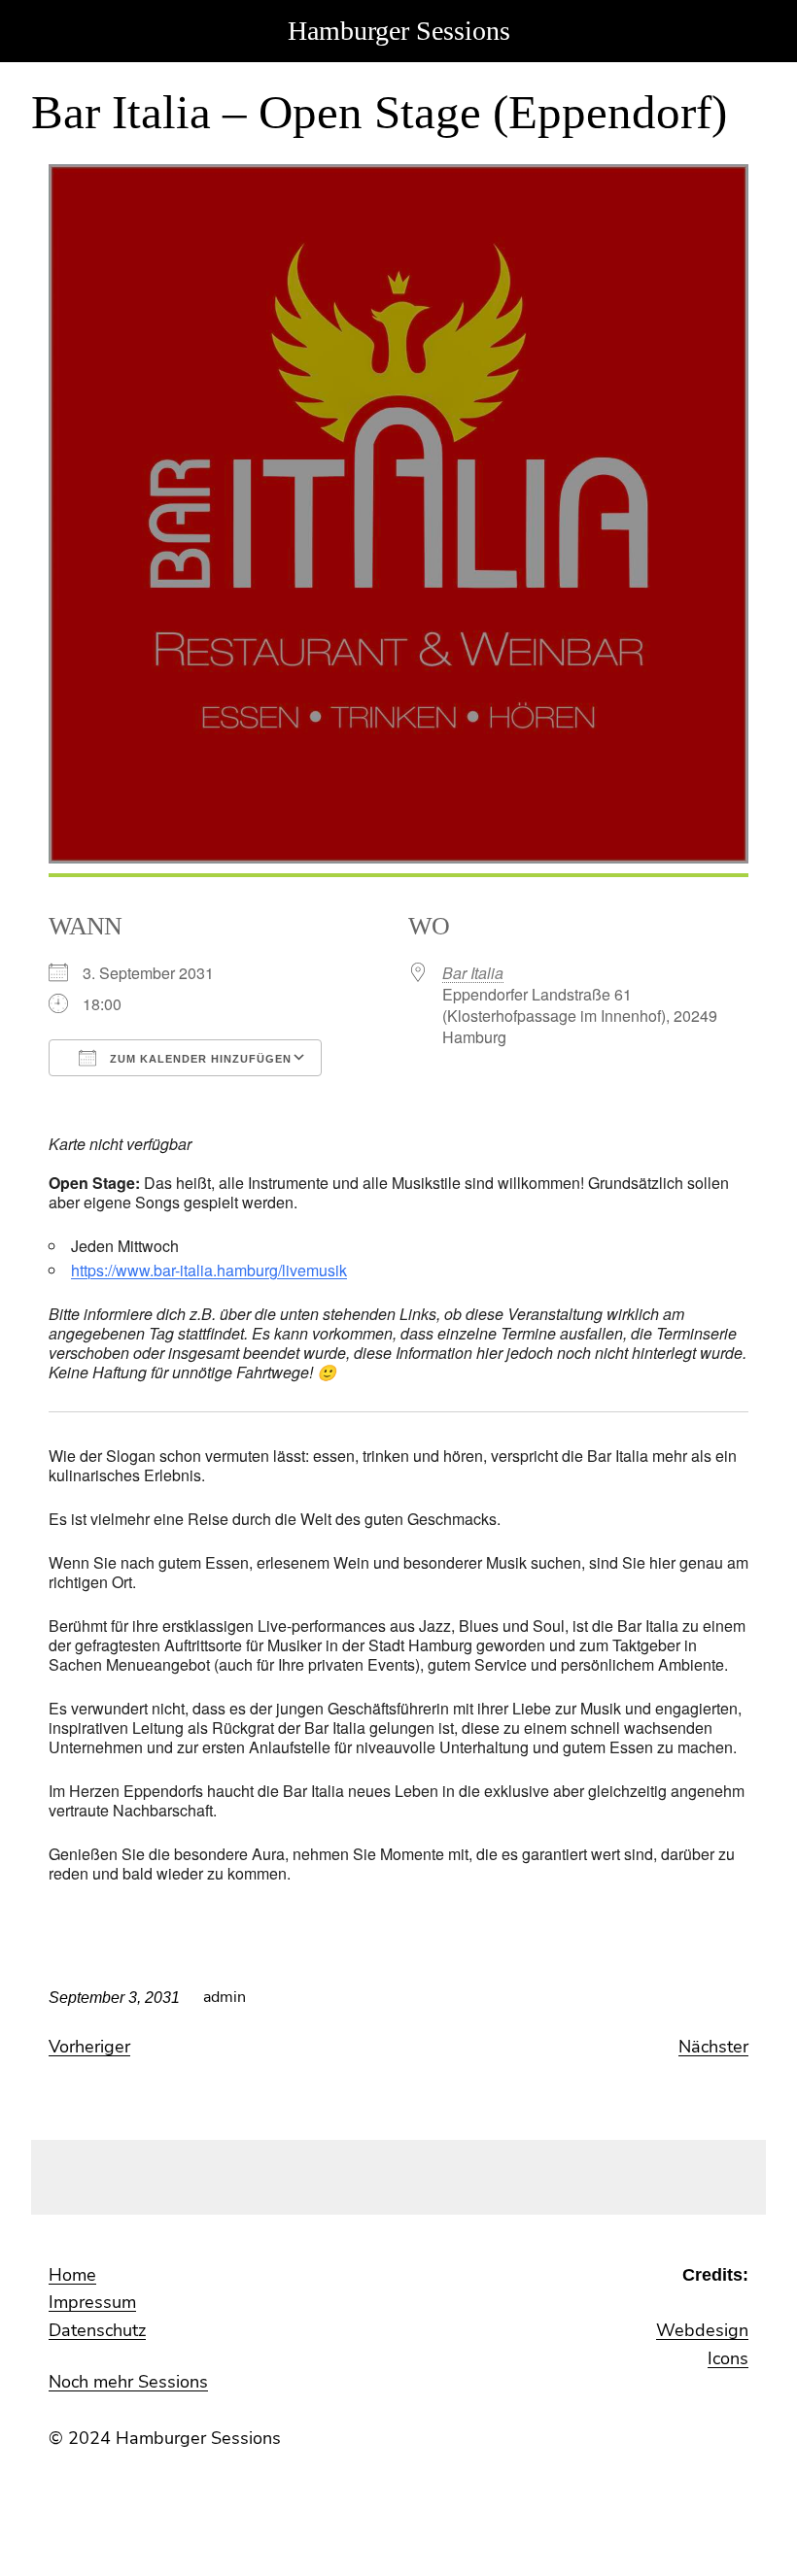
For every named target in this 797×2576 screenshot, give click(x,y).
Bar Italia (473, 973)
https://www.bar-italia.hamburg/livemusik (209, 1270)
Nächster (713, 2047)
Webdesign (702, 2330)
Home (72, 2275)
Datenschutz (97, 2330)
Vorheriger (89, 2047)
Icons (728, 2358)
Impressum (92, 2302)
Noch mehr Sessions (128, 2382)
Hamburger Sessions (399, 31)
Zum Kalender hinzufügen (199, 1059)
